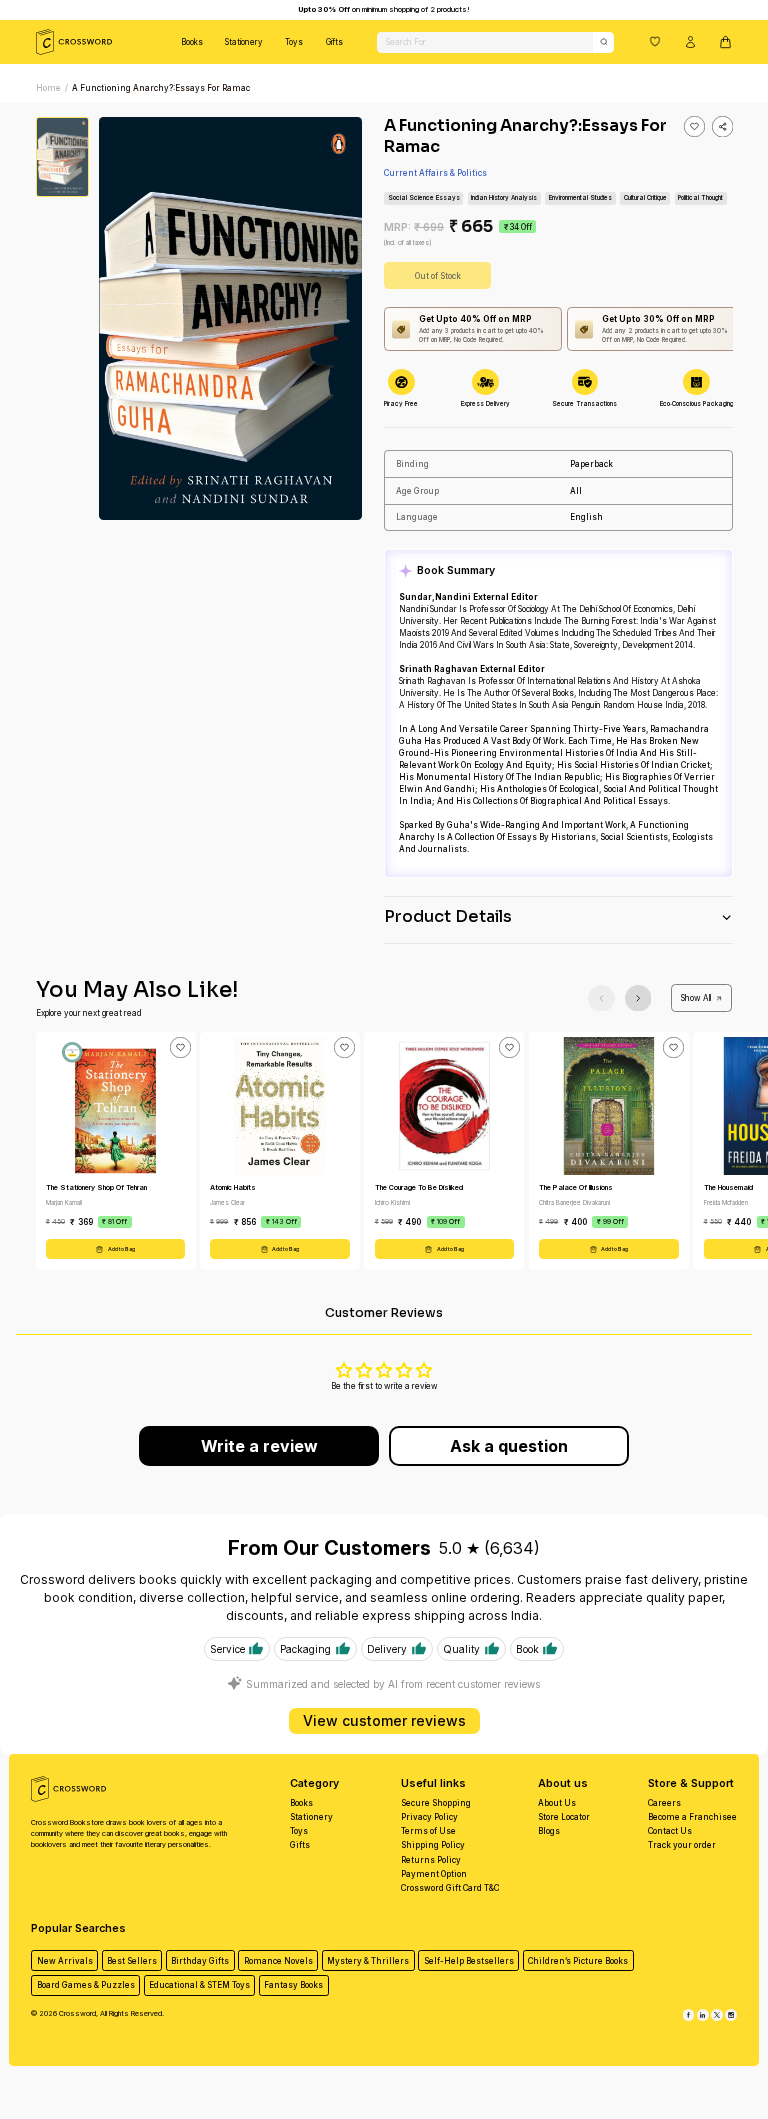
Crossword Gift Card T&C (450, 1888)
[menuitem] (192, 42)
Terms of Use (428, 1831)
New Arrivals (65, 1961)
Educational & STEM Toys (199, 1985)
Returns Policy (431, 1860)
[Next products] (638, 998)
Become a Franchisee (692, 1817)
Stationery (244, 42)
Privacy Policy (429, 1817)
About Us (557, 1803)
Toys (294, 42)
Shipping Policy (433, 1845)
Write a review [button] (259, 1446)
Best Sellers (132, 1961)
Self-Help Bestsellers (469, 1961)
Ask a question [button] (509, 1446)
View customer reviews (384, 1720)
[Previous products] (601, 998)
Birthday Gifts (200, 1961)
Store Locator (564, 1817)
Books (192, 42)
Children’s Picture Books (578, 1961)
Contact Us (670, 1831)
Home (48, 88)
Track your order (682, 1845)
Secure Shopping (436, 1803)
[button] (655, 41)
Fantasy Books (293, 1985)
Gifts (334, 42)
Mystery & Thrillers (368, 1961)
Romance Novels (278, 1961)
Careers (664, 1803)
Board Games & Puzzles (86, 1985)
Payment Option (434, 1874)
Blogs (549, 1831)
